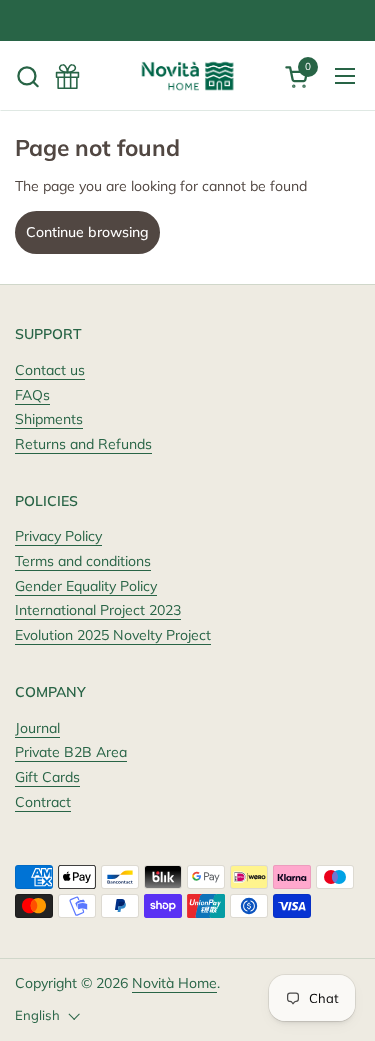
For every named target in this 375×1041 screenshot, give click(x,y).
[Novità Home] (188, 76)
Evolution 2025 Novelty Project (113, 635)
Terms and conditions (83, 561)
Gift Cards (47, 777)
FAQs (32, 395)
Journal (37, 728)
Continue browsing (87, 232)
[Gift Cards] (67, 76)
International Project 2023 (98, 610)
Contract (43, 802)
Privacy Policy (58, 536)
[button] (27, 76)
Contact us (50, 370)
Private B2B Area (71, 752)
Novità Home (174, 983)
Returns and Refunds (83, 444)
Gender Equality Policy (86, 586)
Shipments (49, 419)
